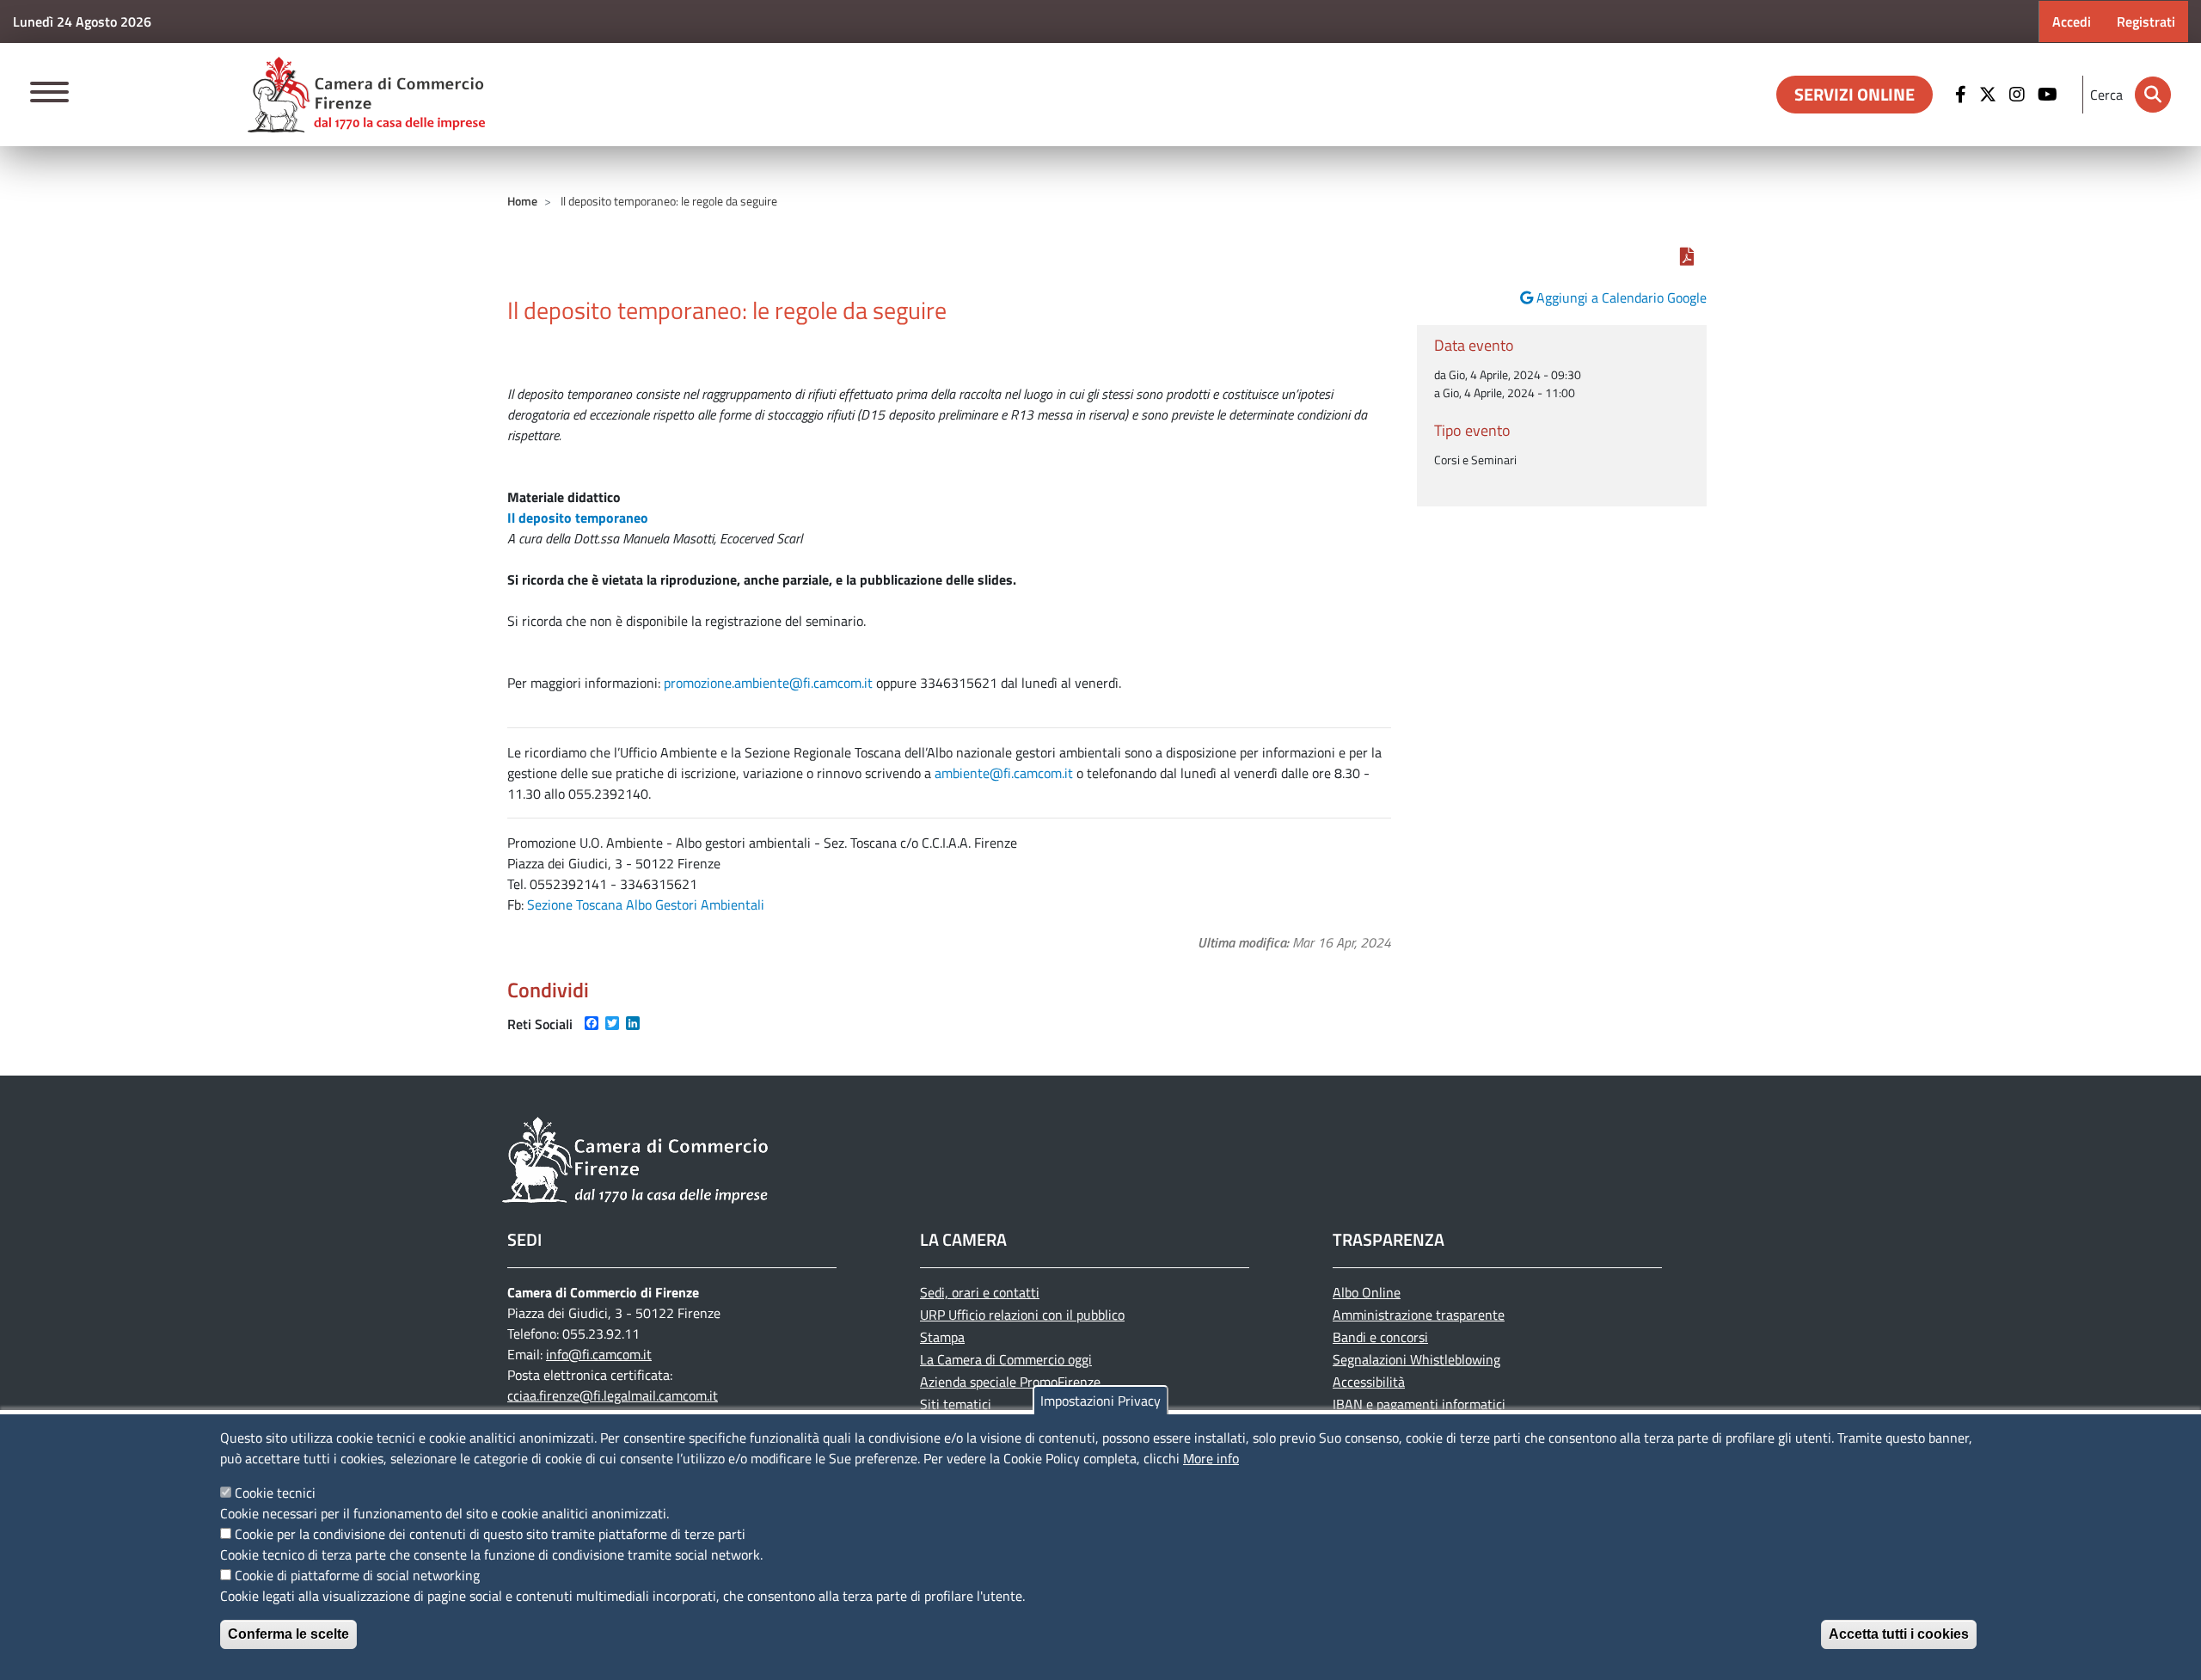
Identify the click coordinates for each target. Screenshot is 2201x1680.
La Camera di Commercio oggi (1006, 1359)
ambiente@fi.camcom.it (1004, 773)
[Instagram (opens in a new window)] (2019, 95)
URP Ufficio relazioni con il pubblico (1022, 1315)
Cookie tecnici (275, 1493)
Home (522, 201)
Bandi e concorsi (1380, 1337)
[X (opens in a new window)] (1990, 95)
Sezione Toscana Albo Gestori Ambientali (646, 904)
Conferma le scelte (288, 1634)
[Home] (366, 95)
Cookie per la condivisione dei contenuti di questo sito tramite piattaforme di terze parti (490, 1534)
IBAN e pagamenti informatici (1419, 1404)
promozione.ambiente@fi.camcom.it (768, 683)
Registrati (2146, 21)
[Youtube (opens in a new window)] (2050, 95)
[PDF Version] (1687, 256)
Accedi (2072, 21)
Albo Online (1367, 1292)
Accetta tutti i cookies (1899, 1634)
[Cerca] (2153, 95)
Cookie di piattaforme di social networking (357, 1575)
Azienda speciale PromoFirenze (1010, 1382)
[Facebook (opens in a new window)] (1963, 95)
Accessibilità (1369, 1382)
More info (1211, 1458)
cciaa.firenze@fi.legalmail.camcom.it (613, 1395)
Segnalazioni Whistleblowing (1416, 1359)
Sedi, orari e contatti (980, 1292)
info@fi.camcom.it (599, 1354)
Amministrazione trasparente (1419, 1315)
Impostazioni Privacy (1100, 1401)
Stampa (942, 1337)
